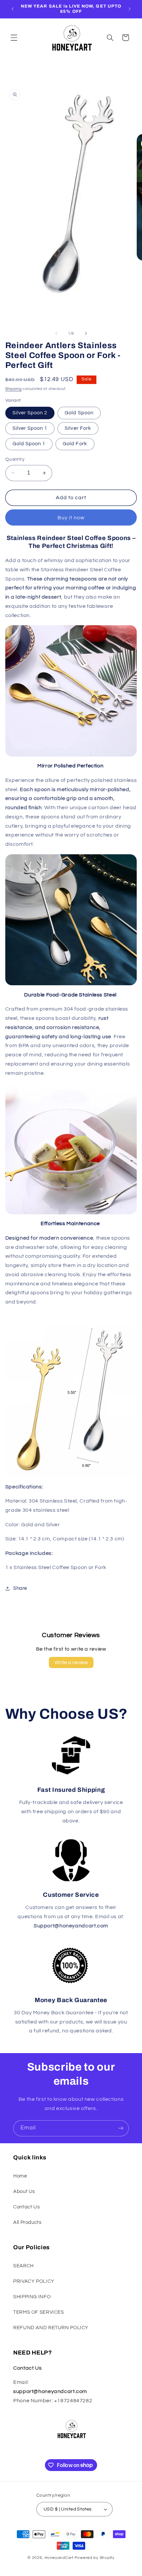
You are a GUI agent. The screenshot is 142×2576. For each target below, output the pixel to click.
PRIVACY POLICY (34, 2281)
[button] (14, 38)
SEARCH (23, 2266)
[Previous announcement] (13, 9)
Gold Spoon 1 (29, 444)
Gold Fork (75, 444)
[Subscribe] (121, 2128)
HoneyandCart (59, 2558)
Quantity (15, 459)
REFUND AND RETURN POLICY (51, 2328)
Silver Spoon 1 (30, 428)
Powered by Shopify (95, 2558)
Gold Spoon (79, 413)
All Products (27, 2222)
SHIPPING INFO (32, 2297)
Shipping (14, 389)
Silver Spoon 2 (30, 413)
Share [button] (20, 1588)
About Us (24, 2191)
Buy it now (71, 518)
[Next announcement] (129, 9)
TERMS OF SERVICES (39, 2312)
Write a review (71, 1662)
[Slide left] (56, 333)
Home (20, 2176)
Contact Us (26, 2207)
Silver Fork (78, 428)
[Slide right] (86, 333)
